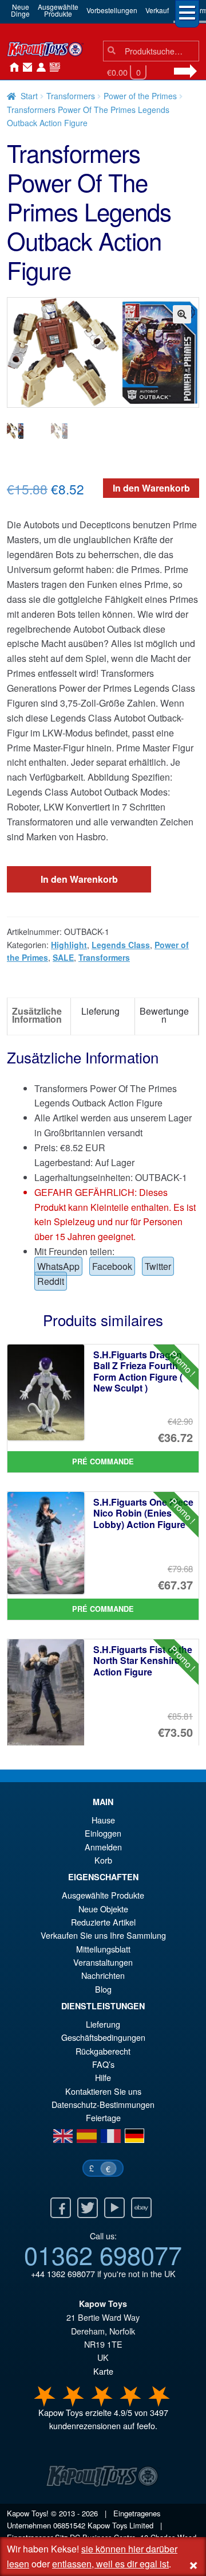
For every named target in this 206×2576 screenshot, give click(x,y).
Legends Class (121, 945)
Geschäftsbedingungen (103, 2037)
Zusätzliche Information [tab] (37, 1015)
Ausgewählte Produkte (103, 1895)
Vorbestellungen (112, 10)
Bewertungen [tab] (164, 1015)
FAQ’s (103, 2064)
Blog (103, 1989)
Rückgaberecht (103, 2051)
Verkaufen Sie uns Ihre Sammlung (103, 1935)
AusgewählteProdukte (58, 10)
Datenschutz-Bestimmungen (103, 2104)
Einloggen (103, 1833)
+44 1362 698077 (63, 2273)
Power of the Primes (140, 96)
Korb (103, 1860)
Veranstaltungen (103, 1962)
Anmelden (39, 68)
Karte (103, 2371)
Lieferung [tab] (100, 1011)
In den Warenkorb (151, 488)
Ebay (141, 2208)
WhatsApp (58, 1266)
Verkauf (157, 10)
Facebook (112, 1266)
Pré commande (103, 1462)
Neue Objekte (103, 1909)
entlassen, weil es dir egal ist (110, 2564)
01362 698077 (103, 2254)
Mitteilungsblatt (103, 1949)
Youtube (114, 2208)
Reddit (51, 1281)
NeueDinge (20, 10)
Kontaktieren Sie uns (25, 68)
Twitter (158, 1266)
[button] (182, 314)
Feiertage (103, 2117)
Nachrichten (53, 68)
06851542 (69, 2525)
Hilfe (103, 2077)
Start (29, 96)
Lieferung (103, 2024)
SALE (63, 957)
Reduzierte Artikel (103, 1922)
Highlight (69, 945)
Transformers (71, 96)
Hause (11, 68)
